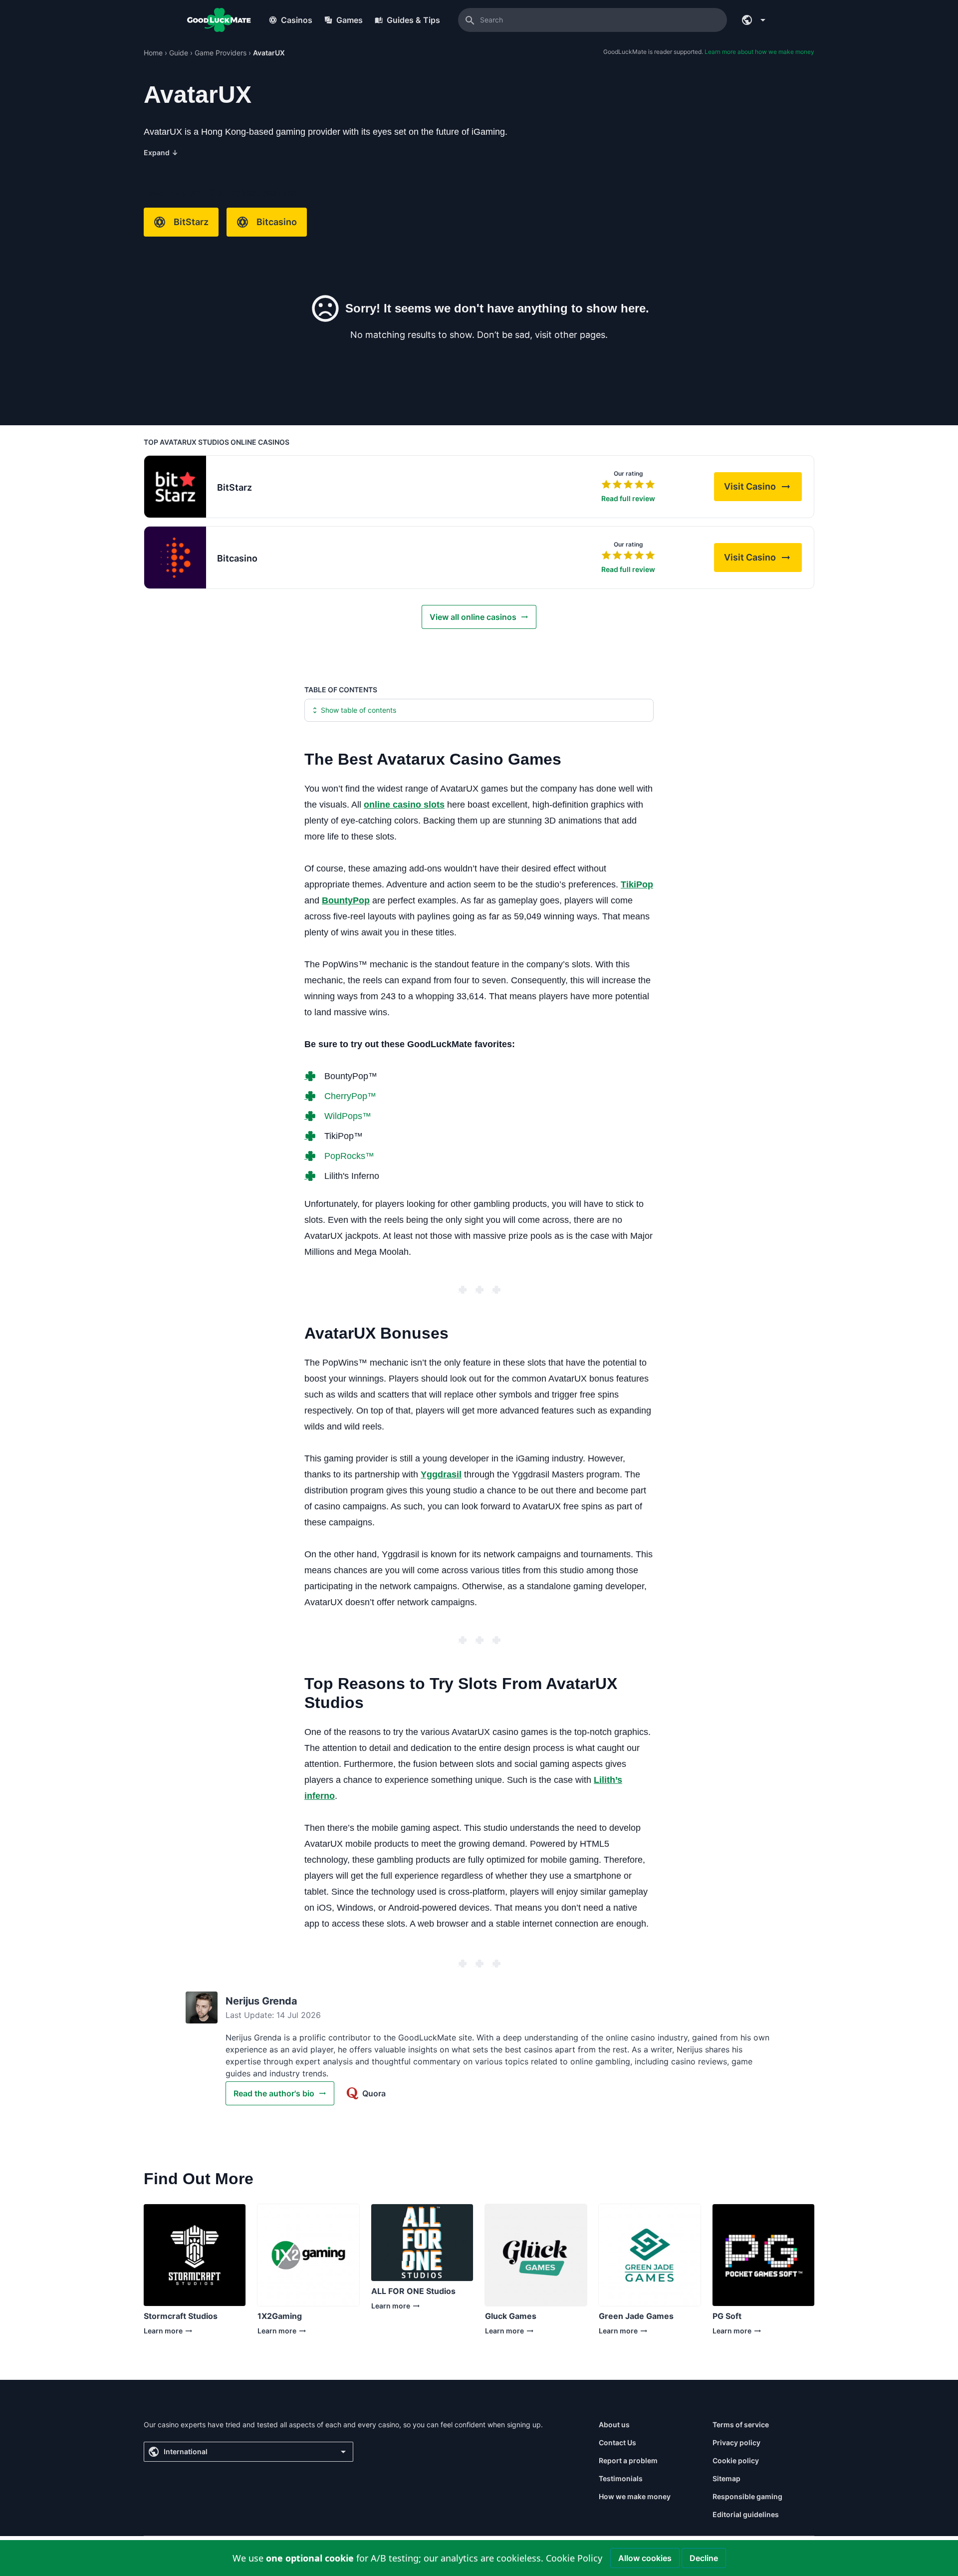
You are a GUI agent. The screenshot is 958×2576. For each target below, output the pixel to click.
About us (614, 2425)
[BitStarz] (175, 487)
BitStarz (191, 222)
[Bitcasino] (175, 558)
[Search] (470, 20)
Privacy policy (736, 2442)
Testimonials (621, 2478)
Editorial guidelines (746, 2514)
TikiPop (637, 884)
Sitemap (726, 2478)
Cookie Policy (574, 2558)
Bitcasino (277, 222)
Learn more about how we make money (759, 52)
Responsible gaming (747, 2496)
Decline (704, 2558)
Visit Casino (763, 489)
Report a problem (628, 2460)
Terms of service (741, 2425)
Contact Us (617, 2442)
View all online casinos (473, 617)
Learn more (178, 2333)
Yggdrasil (441, 1474)
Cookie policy (736, 2460)
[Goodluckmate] (219, 20)
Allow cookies (645, 2558)
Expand (161, 152)
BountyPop (346, 900)
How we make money (635, 2496)
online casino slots (404, 805)
